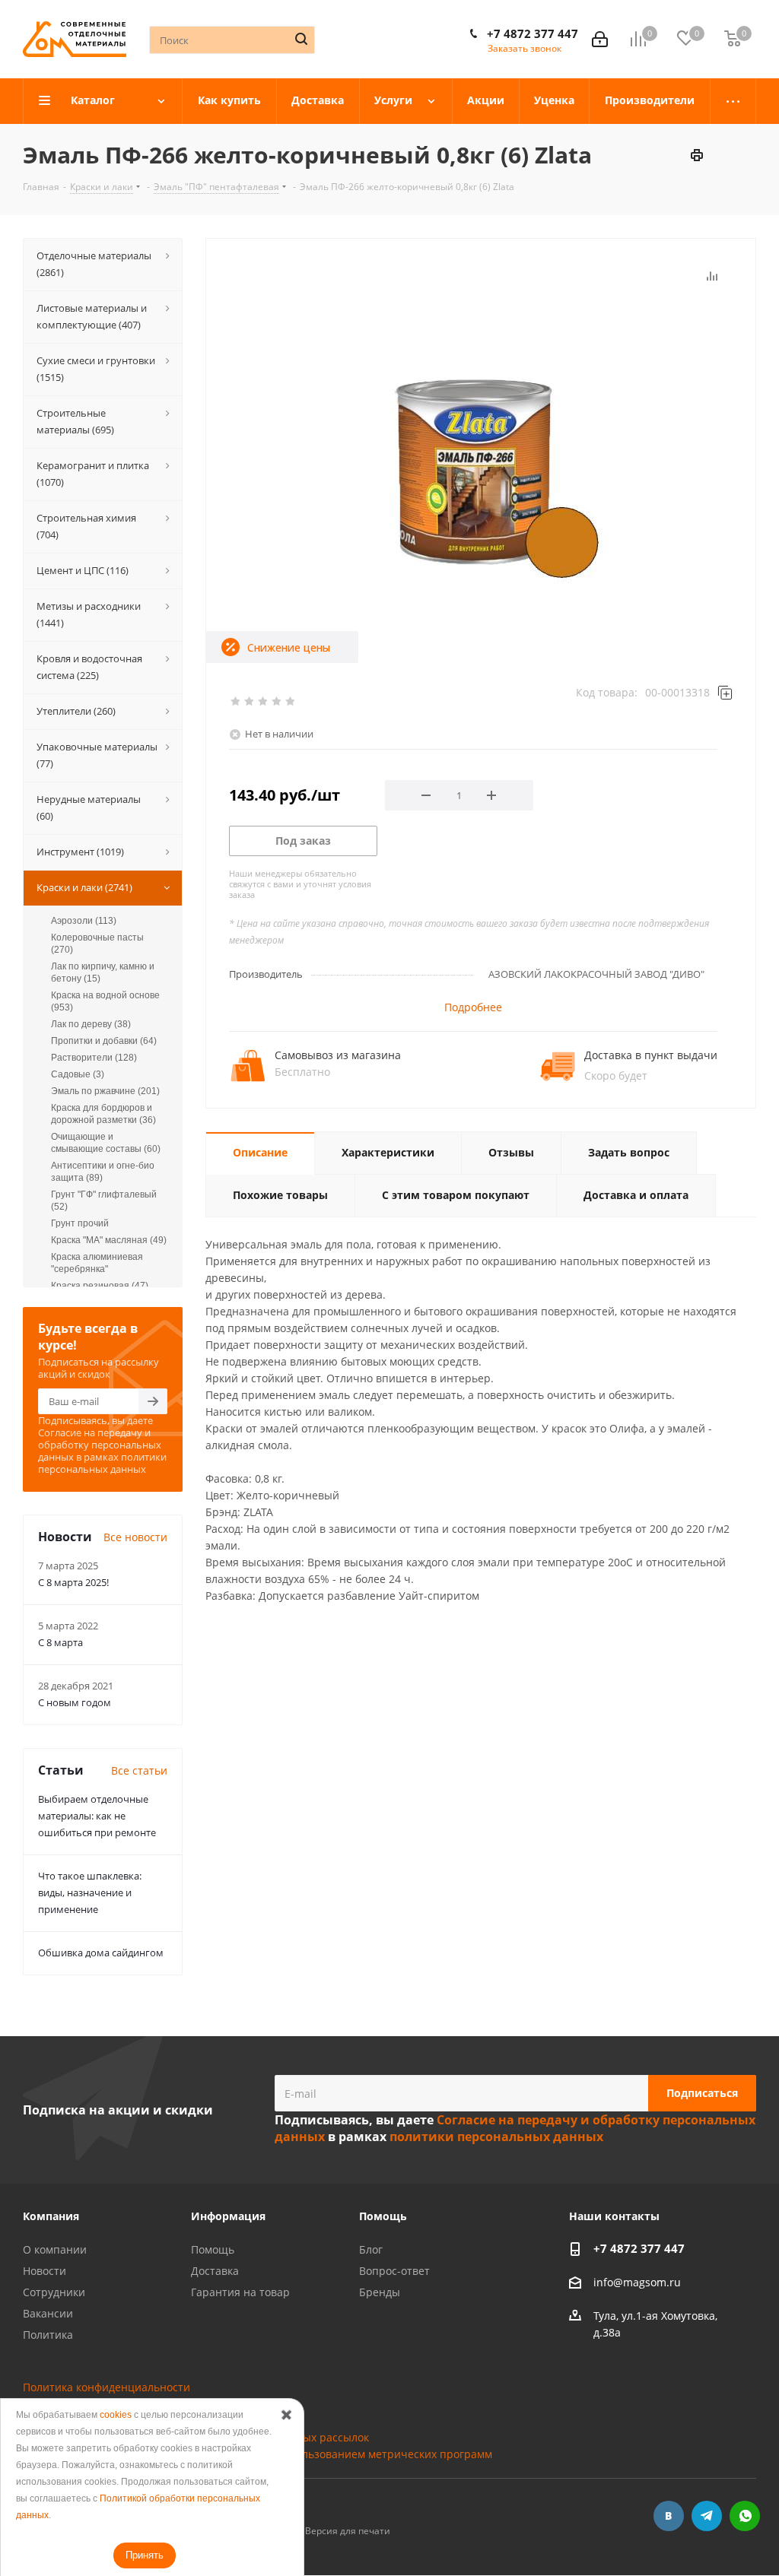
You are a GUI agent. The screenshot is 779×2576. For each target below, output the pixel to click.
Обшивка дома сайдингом (101, 1953)
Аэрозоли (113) (84, 921)
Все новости (135, 1537)
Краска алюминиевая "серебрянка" (97, 1263)
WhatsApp (745, 2516)
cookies (116, 2415)
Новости (45, 2271)
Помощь (213, 2249)
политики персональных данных (102, 1463)
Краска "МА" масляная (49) (109, 1240)
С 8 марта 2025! (73, 1582)
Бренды (380, 2292)
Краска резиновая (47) (100, 1286)
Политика (48, 2335)
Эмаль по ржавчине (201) (105, 1091)
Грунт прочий (80, 1223)
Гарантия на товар (240, 2292)
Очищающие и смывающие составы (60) (106, 1143)
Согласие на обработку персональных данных (144, 2421)
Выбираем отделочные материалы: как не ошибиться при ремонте (97, 1816)
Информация (228, 2216)
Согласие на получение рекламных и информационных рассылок (196, 2437)
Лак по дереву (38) (91, 1024)
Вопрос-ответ (394, 2271)
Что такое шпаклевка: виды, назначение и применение (90, 1892)
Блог (371, 2249)
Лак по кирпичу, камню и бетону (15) (103, 972)
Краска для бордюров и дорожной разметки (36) (103, 1114)
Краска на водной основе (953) (105, 1001)
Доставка (215, 2271)
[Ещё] (733, 101)
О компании (55, 2249)
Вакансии (48, 2313)
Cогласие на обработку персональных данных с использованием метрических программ (258, 2454)
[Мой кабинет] (600, 39)
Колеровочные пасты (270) (97, 944)
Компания (51, 2216)
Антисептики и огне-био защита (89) (103, 1172)
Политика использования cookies (110, 2404)
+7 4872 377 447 (533, 33)
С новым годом (75, 1702)
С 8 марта (60, 1642)
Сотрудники (54, 2292)
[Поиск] (301, 39)
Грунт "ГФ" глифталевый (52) (104, 1201)
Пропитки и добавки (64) (104, 1041)
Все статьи (139, 1770)
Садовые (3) (78, 1074)
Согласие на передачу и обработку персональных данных (100, 1445)
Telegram (707, 2516)
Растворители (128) (94, 1058)
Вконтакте (669, 2516)
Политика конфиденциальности (107, 2387)
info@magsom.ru (637, 2282)
